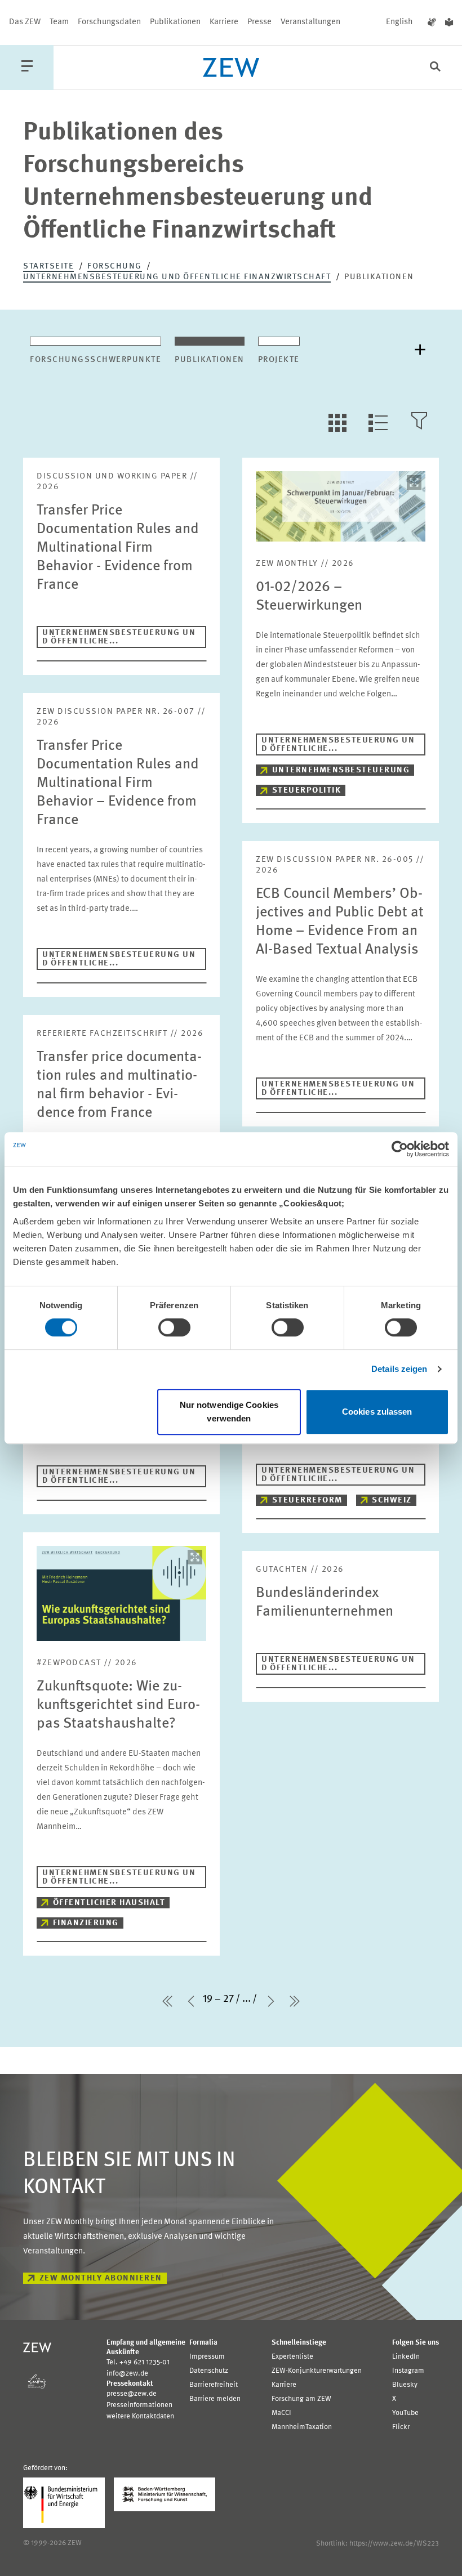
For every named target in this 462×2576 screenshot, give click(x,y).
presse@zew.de (132, 2394)
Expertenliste (292, 2357)
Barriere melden (215, 2399)
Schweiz (392, 1501)
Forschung (115, 267)
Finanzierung (86, 1923)
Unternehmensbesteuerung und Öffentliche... (119, 637)
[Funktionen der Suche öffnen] (435, 68)
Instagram (408, 2371)
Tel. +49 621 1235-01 (138, 2362)
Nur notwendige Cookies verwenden (229, 1412)
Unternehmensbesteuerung (341, 770)
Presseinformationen (139, 2405)
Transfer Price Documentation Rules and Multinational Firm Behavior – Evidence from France (118, 783)
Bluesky (405, 2385)
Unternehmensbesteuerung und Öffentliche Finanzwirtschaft (177, 277)
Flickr (401, 2427)
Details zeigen (399, 1369)
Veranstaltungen (310, 22)
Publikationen (175, 22)
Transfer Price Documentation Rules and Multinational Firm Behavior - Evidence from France (118, 548)
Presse (259, 22)
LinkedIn (406, 2357)
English (399, 22)
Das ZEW (25, 22)
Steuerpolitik (307, 791)
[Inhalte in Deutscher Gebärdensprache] (432, 23)
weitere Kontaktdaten (140, 2416)
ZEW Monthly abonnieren (101, 2278)
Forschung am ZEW (301, 2399)
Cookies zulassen (377, 1412)
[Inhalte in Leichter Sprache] (449, 23)
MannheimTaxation (302, 2427)
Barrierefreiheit (214, 2385)
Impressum (207, 2357)
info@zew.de (127, 2374)
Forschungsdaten (109, 22)
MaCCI (281, 2413)
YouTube (405, 2413)
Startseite (48, 267)
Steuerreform (307, 1501)
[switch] (174, 1327)
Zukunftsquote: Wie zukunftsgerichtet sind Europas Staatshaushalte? (118, 1705)
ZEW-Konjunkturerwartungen (317, 2371)
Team (59, 22)
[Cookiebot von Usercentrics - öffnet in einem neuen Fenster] (400, 1149)
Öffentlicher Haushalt (109, 1903)
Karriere (224, 22)
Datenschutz (209, 2371)
